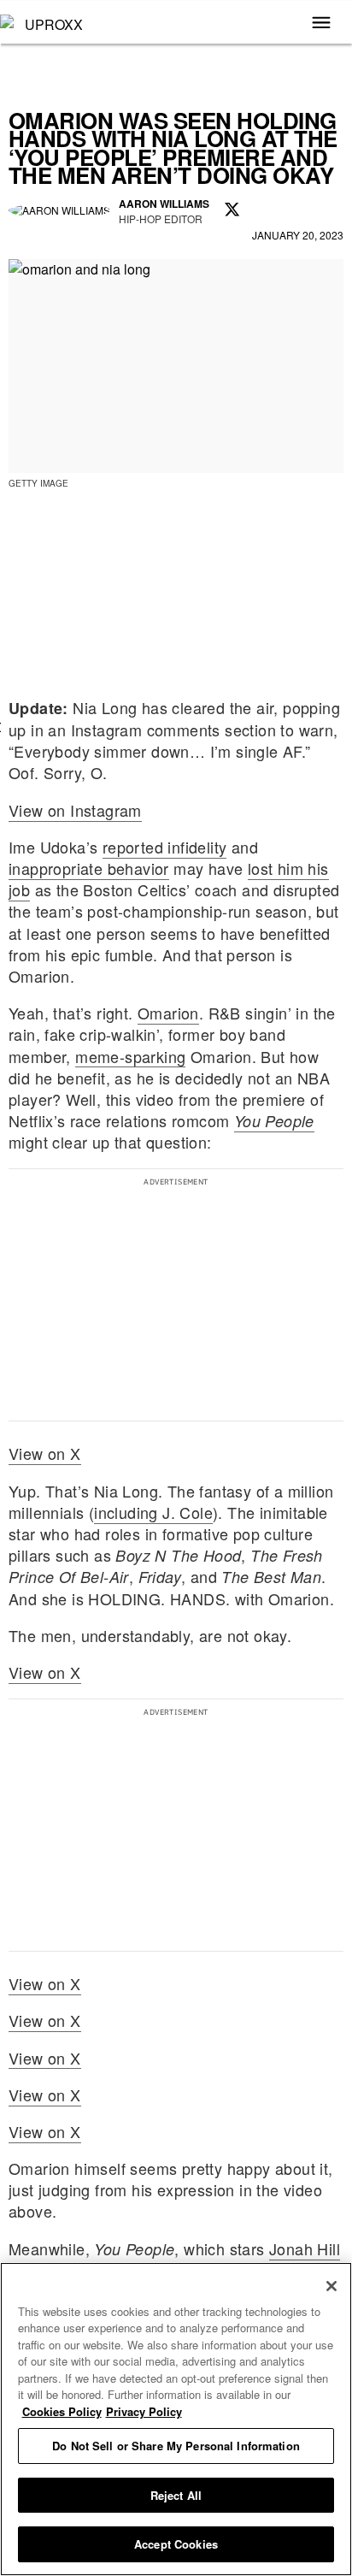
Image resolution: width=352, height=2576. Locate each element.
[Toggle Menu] (321, 24)
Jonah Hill (305, 2248)
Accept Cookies (176, 2544)
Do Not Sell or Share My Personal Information (176, 2446)
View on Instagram (75, 810)
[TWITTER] (232, 210)
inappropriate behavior (89, 868)
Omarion (168, 1013)
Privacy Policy (144, 2411)
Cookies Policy (62, 2411)
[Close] (331, 2286)
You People (274, 1121)
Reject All (176, 2495)
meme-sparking (130, 1056)
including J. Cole (153, 1512)
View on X (45, 1453)
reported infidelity (165, 847)
